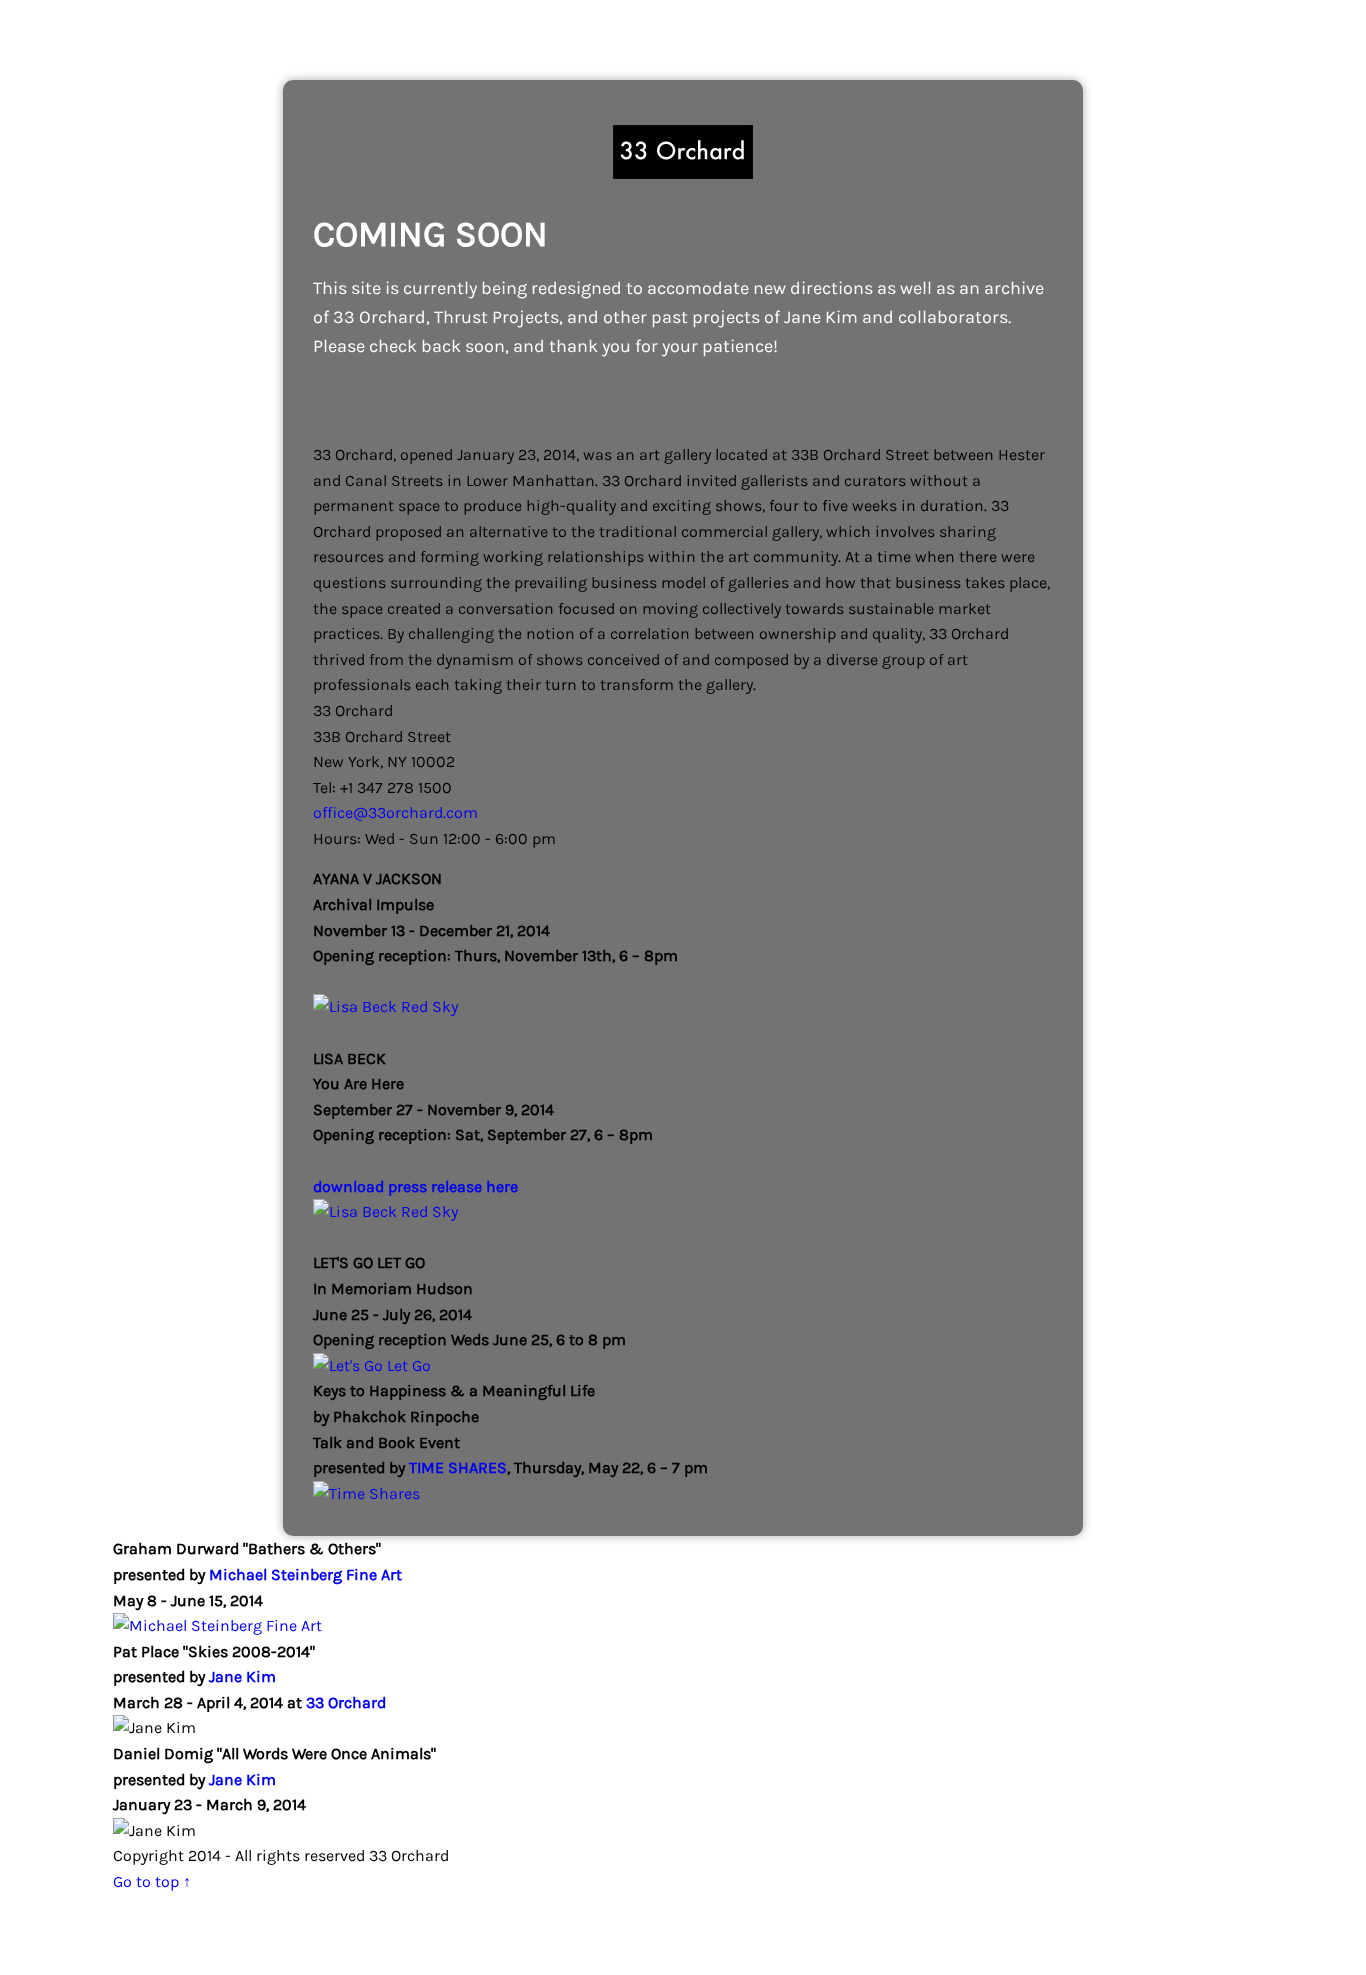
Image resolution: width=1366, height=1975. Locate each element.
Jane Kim (242, 1676)
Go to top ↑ (152, 1881)
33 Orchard (344, 1702)
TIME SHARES (458, 1467)
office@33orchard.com (395, 812)
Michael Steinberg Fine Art (305, 1574)
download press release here (415, 1186)
